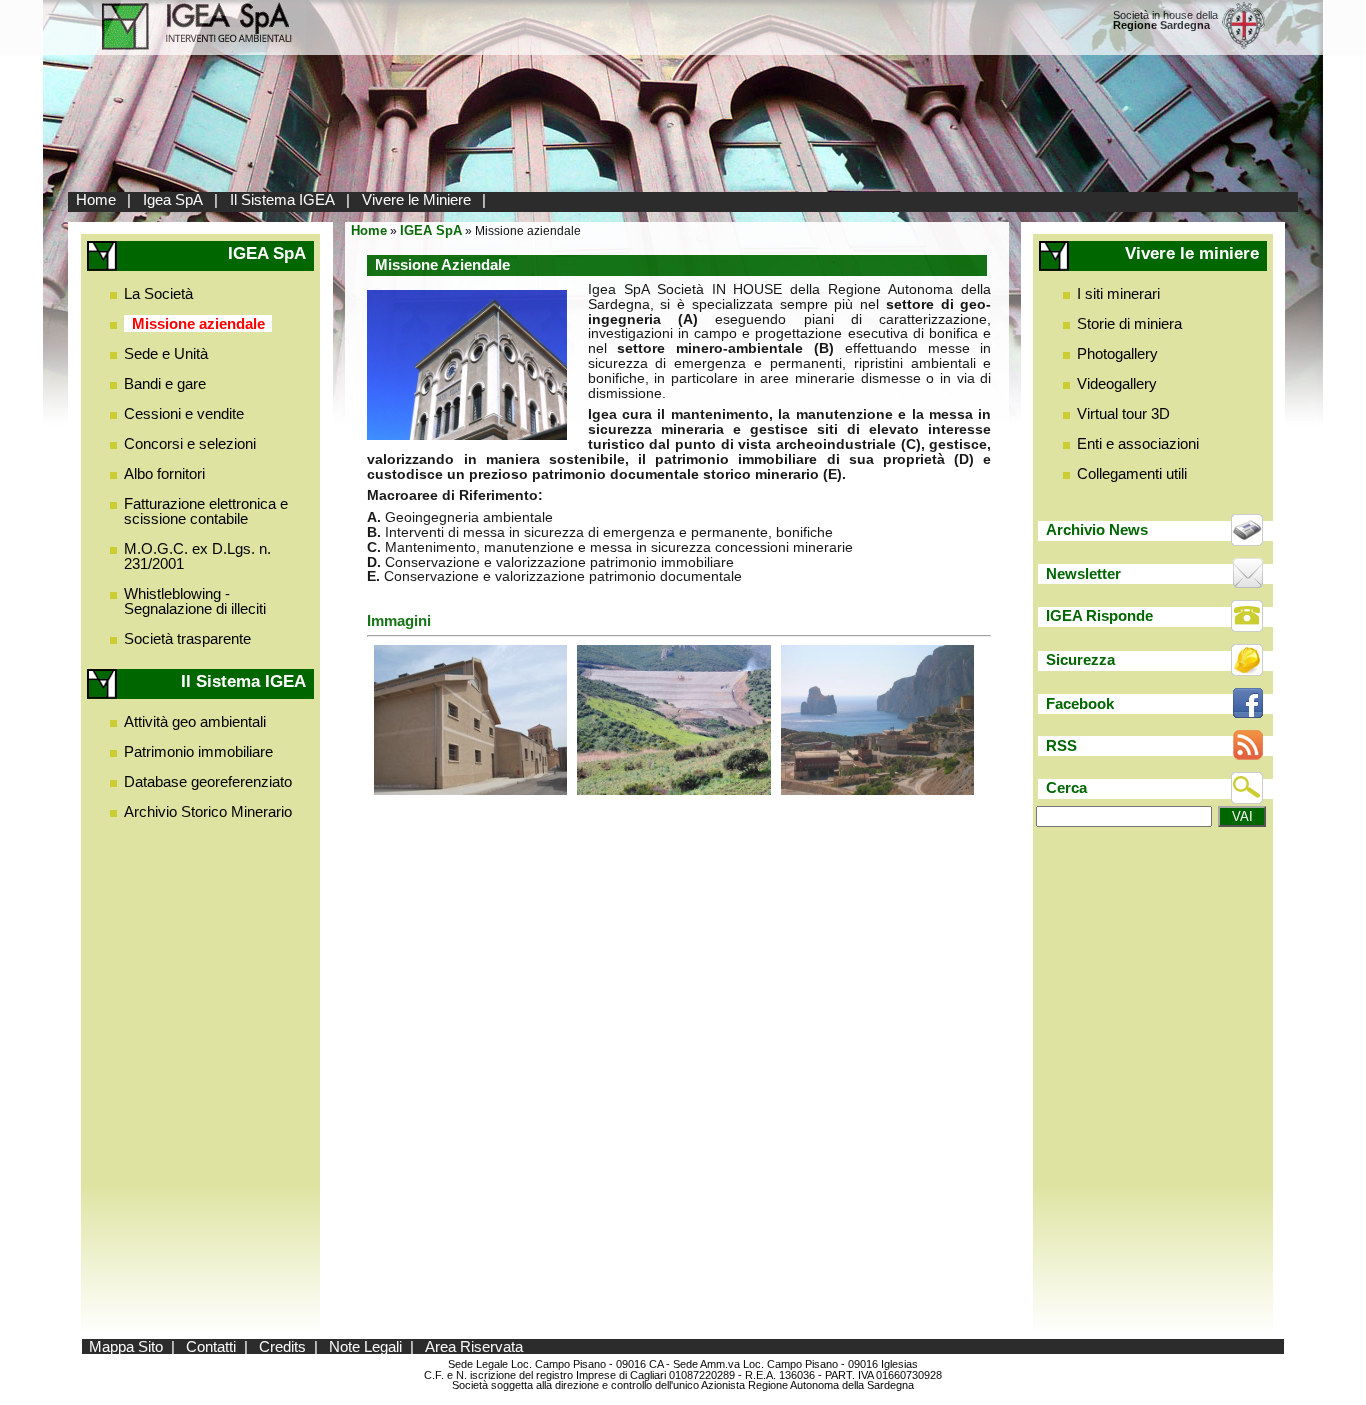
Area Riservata (474, 1346)
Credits (282, 1346)
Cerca (1066, 787)
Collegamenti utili (1132, 473)
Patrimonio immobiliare (198, 751)
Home (96, 199)
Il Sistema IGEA (282, 199)
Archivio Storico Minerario (208, 811)
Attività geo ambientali (195, 721)
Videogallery (1117, 383)
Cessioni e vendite (184, 413)
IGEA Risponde (1099, 615)
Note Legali (365, 1346)
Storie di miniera (1129, 323)
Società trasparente (187, 638)
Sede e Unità (166, 353)
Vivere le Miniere (416, 199)
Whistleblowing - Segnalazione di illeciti (195, 601)
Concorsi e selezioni (190, 443)
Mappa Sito (126, 1346)
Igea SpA (173, 199)
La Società (158, 293)
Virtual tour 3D (1123, 413)
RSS (1061, 745)
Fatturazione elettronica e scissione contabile (206, 511)
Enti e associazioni (1138, 443)
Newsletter (1083, 573)
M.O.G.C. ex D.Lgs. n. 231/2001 (197, 556)
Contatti (211, 1346)
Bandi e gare (165, 383)
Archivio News (1097, 529)
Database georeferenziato (208, 781)
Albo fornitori (164, 473)
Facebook (1080, 703)
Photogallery (1117, 353)
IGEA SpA (431, 230)
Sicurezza (1080, 659)
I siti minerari (1118, 293)
